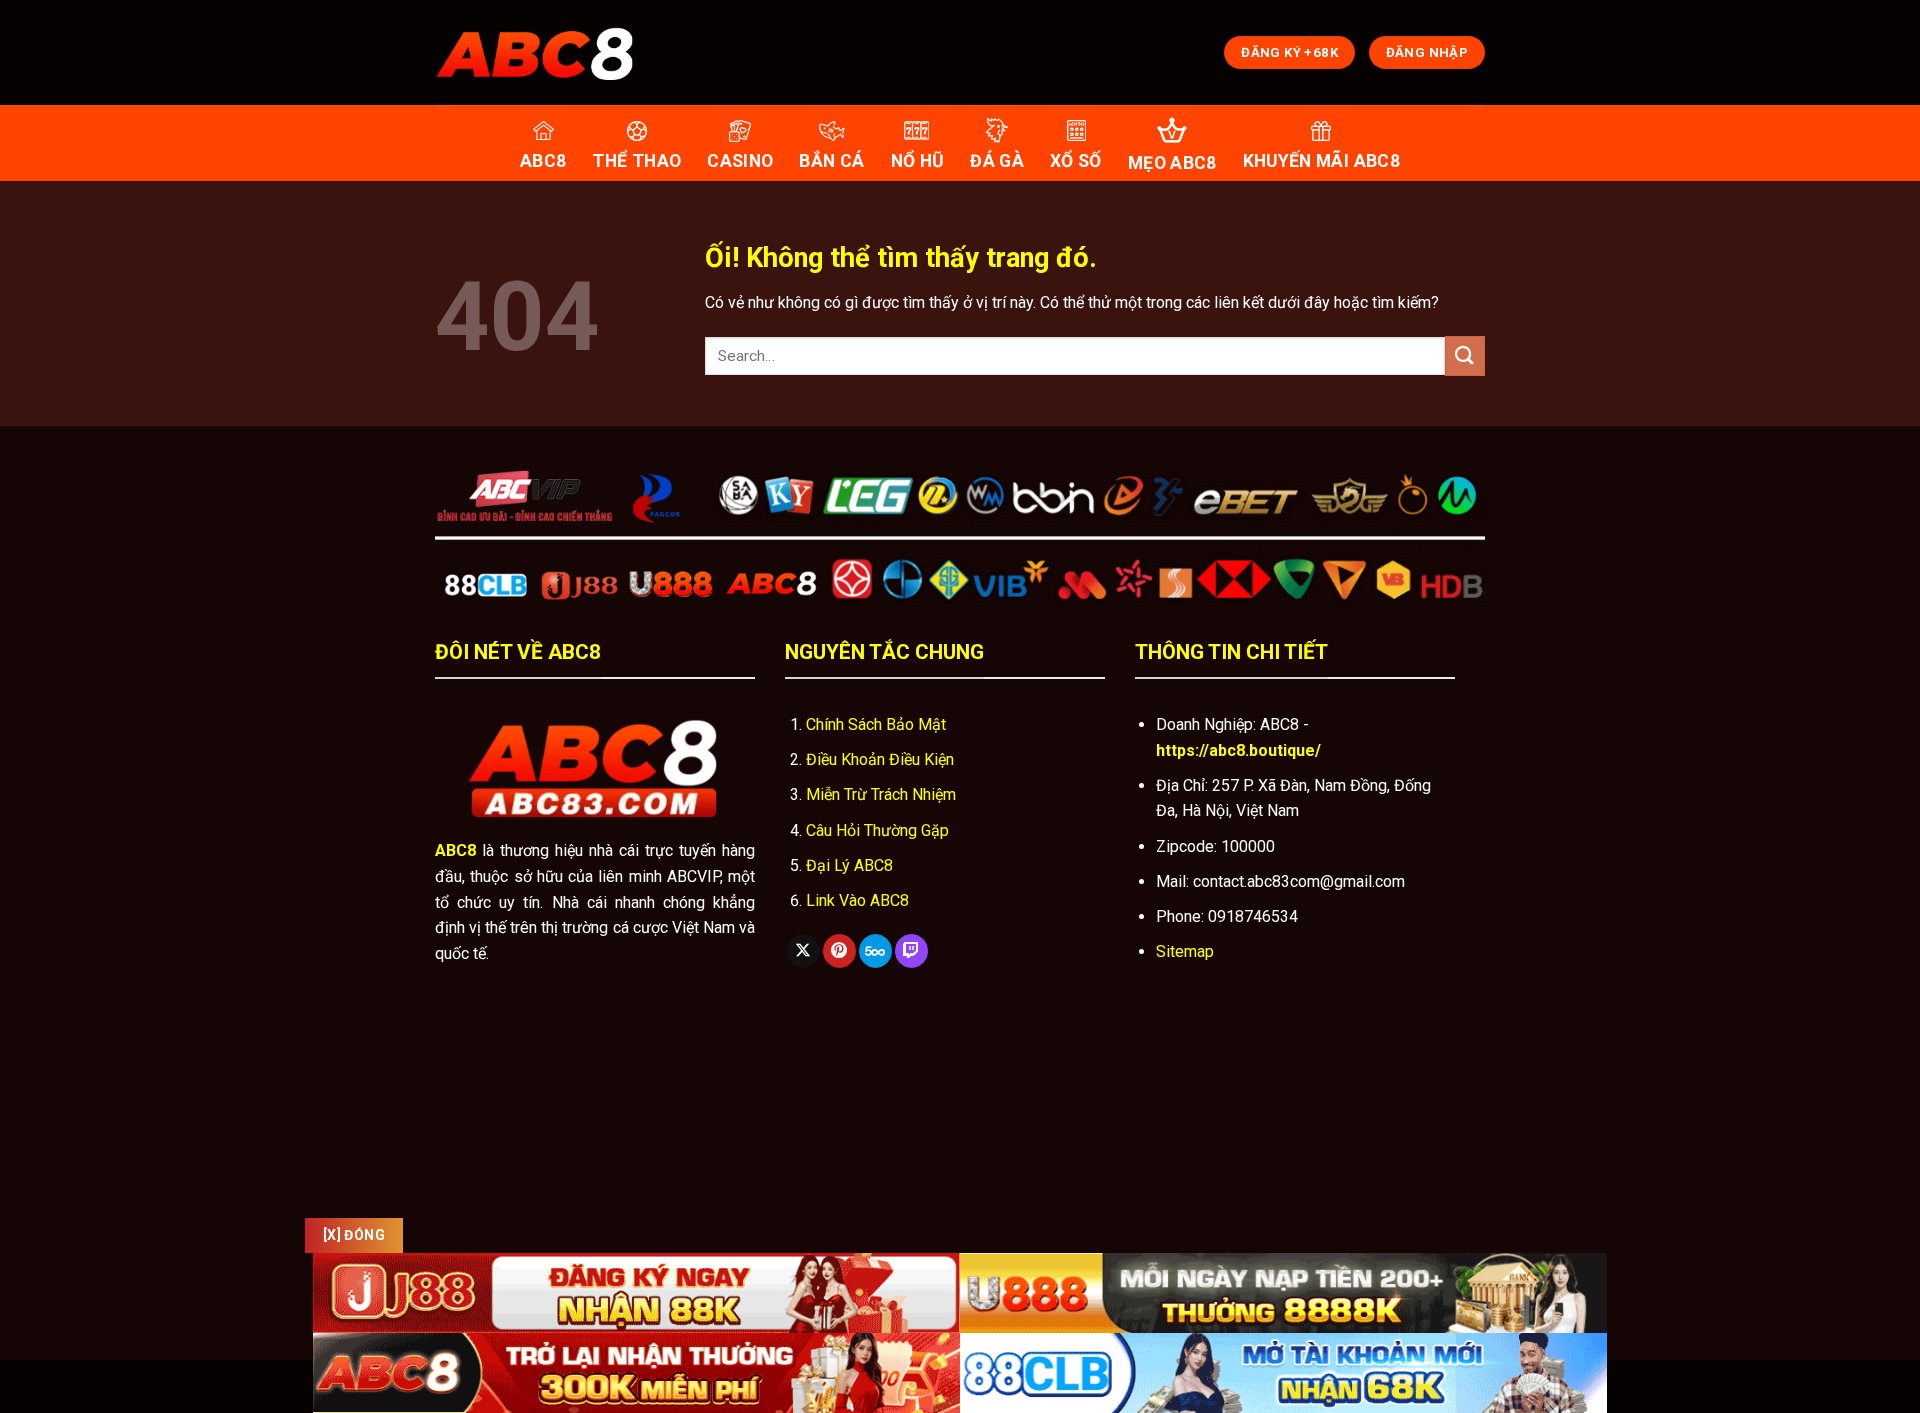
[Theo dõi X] (803, 951)
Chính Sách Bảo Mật (876, 724)
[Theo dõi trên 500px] (875, 951)
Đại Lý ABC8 (849, 865)
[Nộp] (1465, 355)
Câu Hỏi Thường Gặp (877, 830)
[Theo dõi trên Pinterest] (839, 951)
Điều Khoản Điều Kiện (880, 759)
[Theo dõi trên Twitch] (911, 951)
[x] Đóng (354, 1235)
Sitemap (1185, 951)
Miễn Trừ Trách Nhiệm (881, 794)
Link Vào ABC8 (857, 900)
